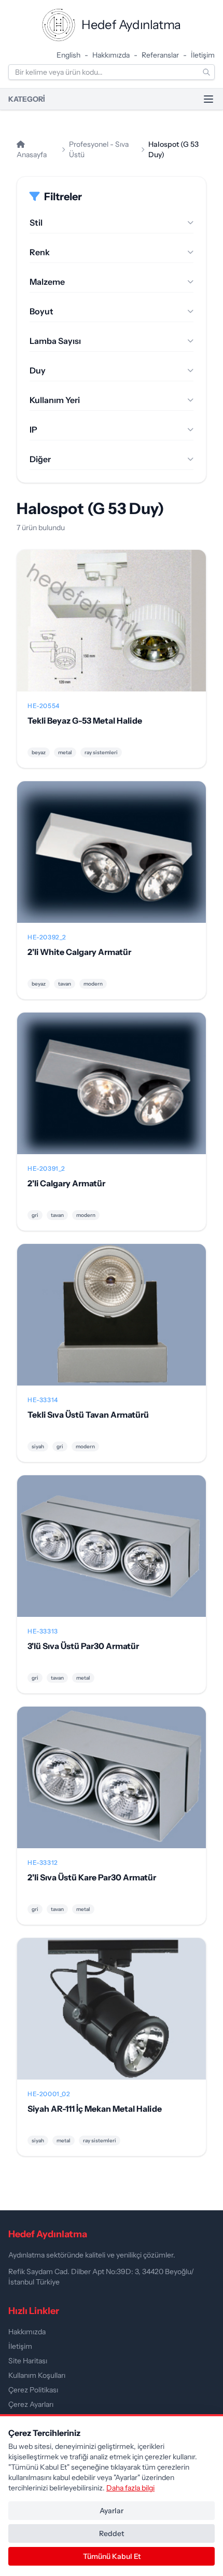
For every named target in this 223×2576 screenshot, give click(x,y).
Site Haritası (28, 2361)
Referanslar (160, 55)
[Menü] (208, 99)
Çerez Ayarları (31, 2404)
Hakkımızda (111, 55)
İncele (112, 629)
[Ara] (206, 72)
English (68, 55)
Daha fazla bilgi (130, 2488)
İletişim (203, 55)
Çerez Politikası (33, 2390)
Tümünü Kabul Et (112, 2556)
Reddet (112, 2533)
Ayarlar (112, 2511)
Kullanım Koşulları (37, 2375)
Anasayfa (32, 155)
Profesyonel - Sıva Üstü (99, 149)
